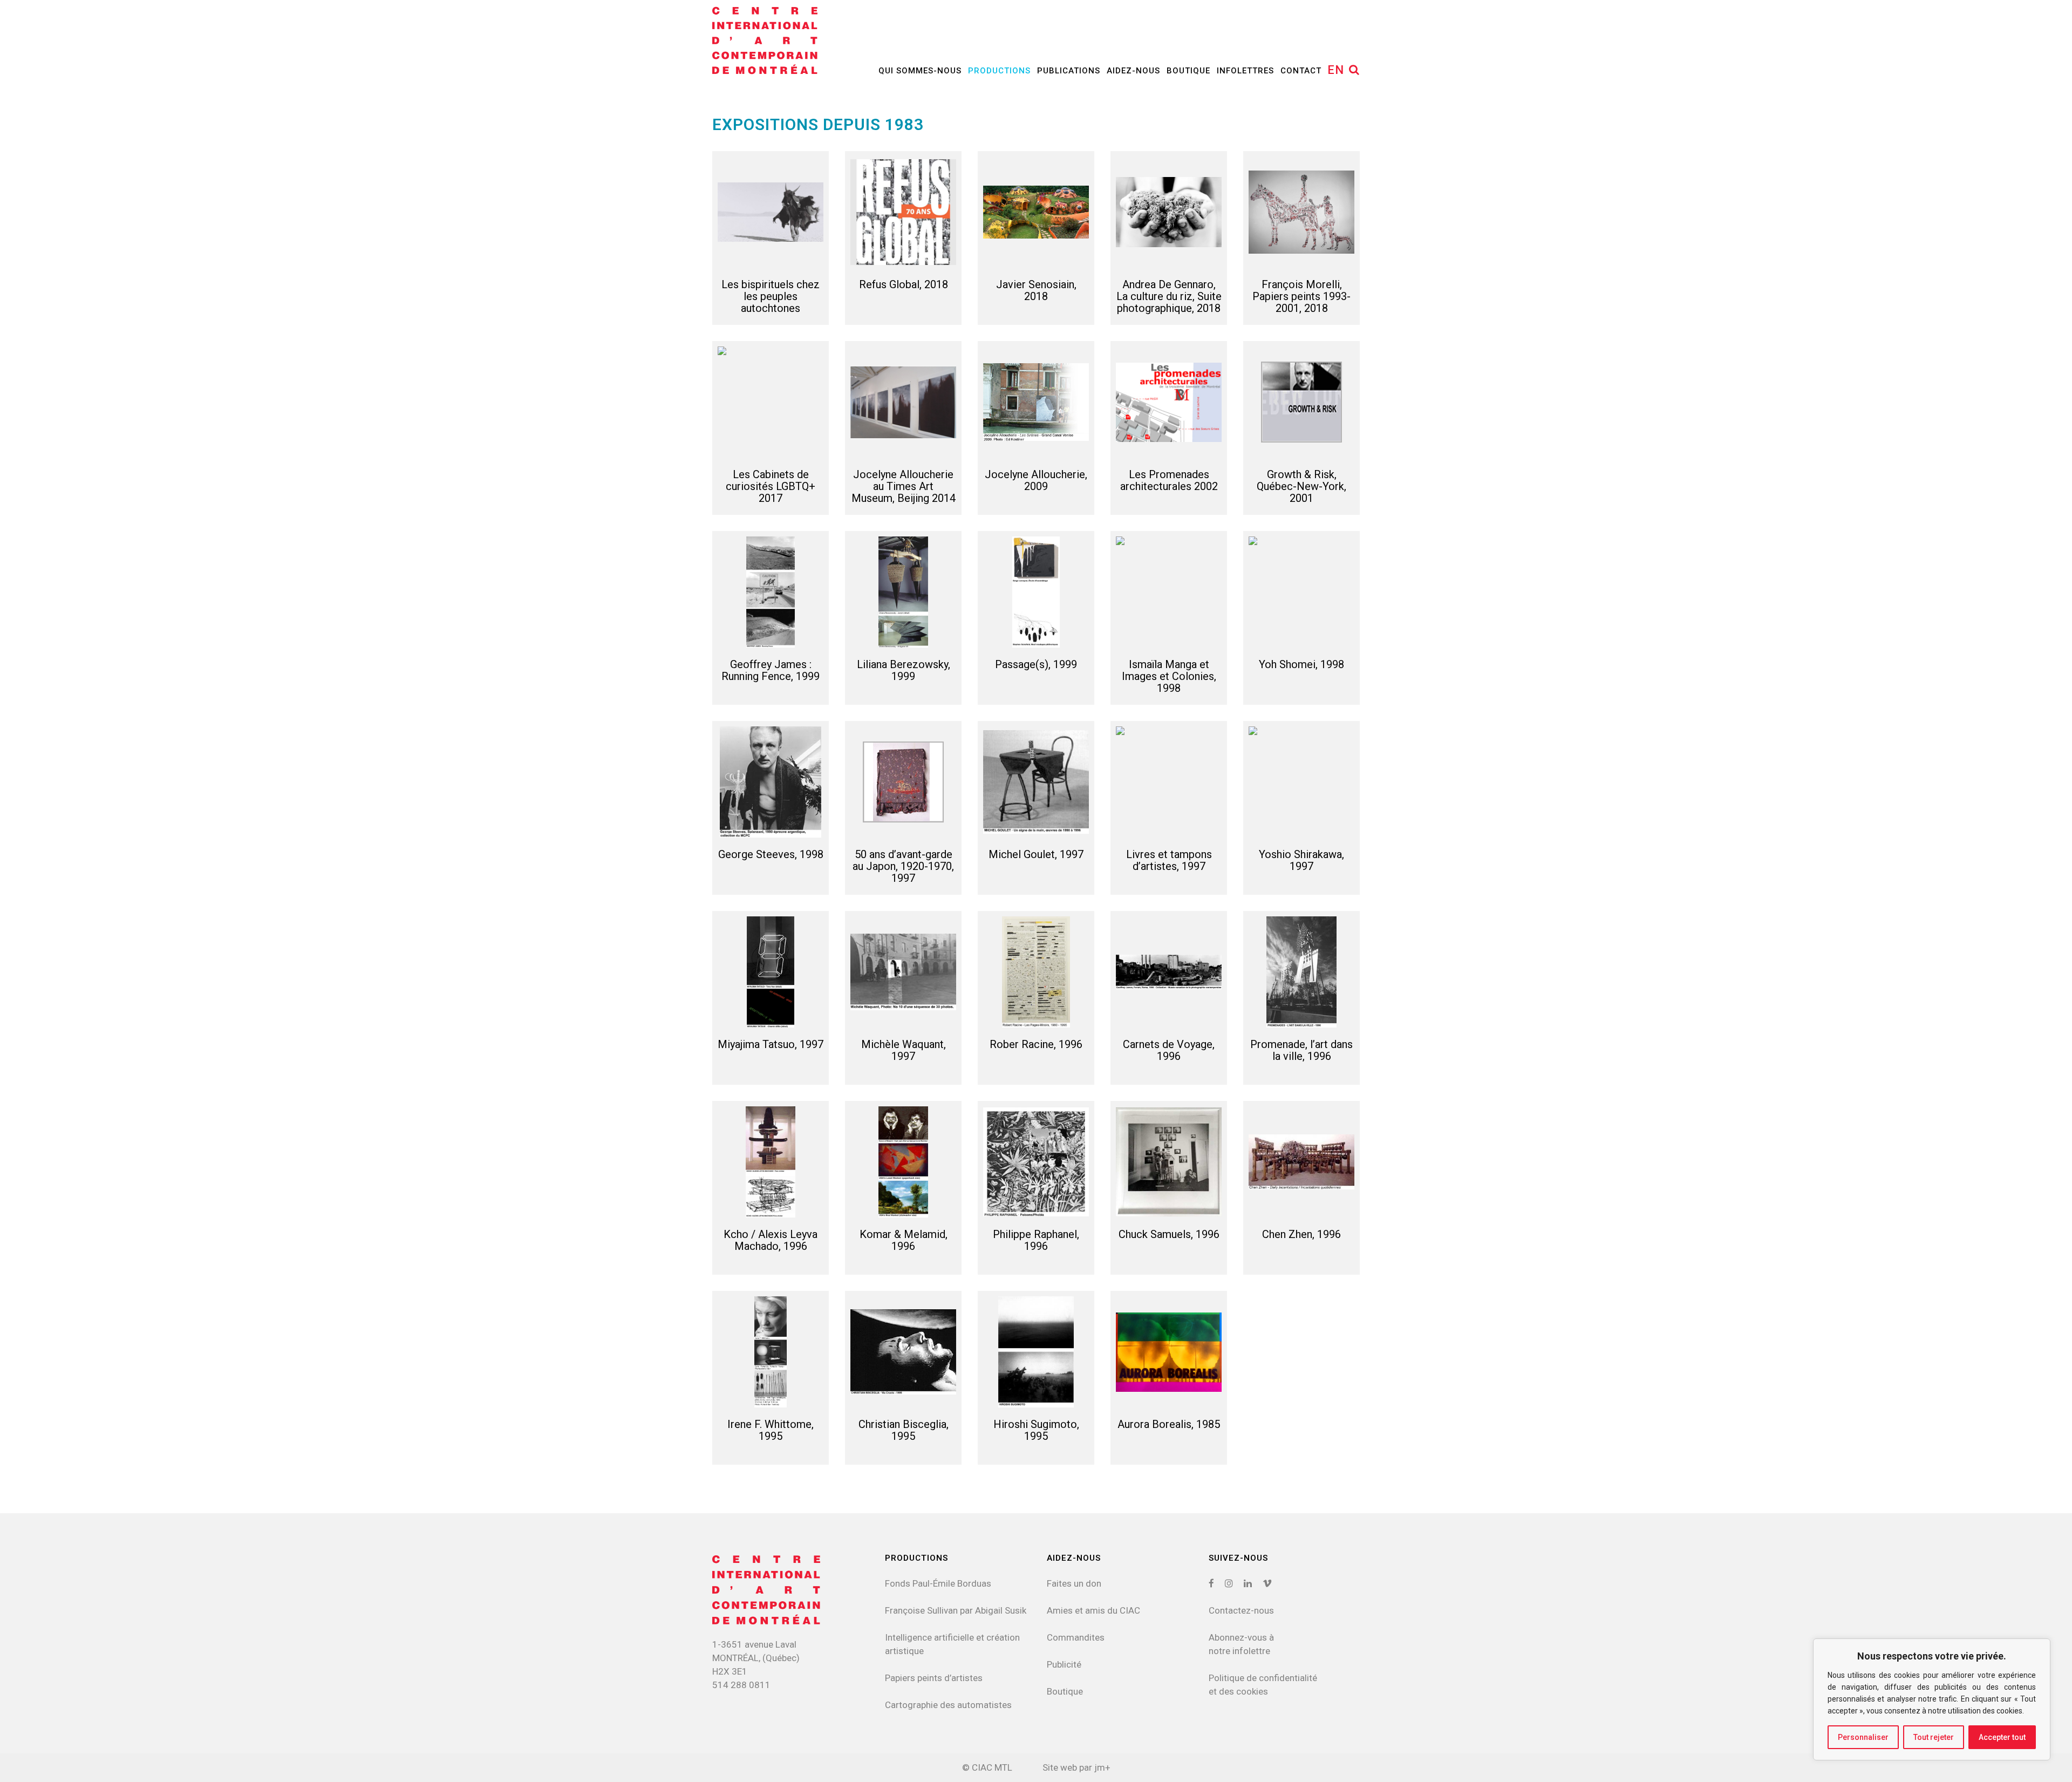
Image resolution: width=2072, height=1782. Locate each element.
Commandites (1076, 1637)
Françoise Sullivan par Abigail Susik (956, 1610)
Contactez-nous (1241, 1610)
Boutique (1065, 1691)
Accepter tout (2002, 1737)
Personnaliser (1863, 1737)
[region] (1932, 1699)
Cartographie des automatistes (948, 1705)
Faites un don (1074, 1583)
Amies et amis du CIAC (1093, 1610)
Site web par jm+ (1076, 1767)
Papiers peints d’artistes (934, 1678)
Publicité (1064, 1664)
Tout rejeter (1934, 1737)
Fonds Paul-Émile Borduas (938, 1583)
